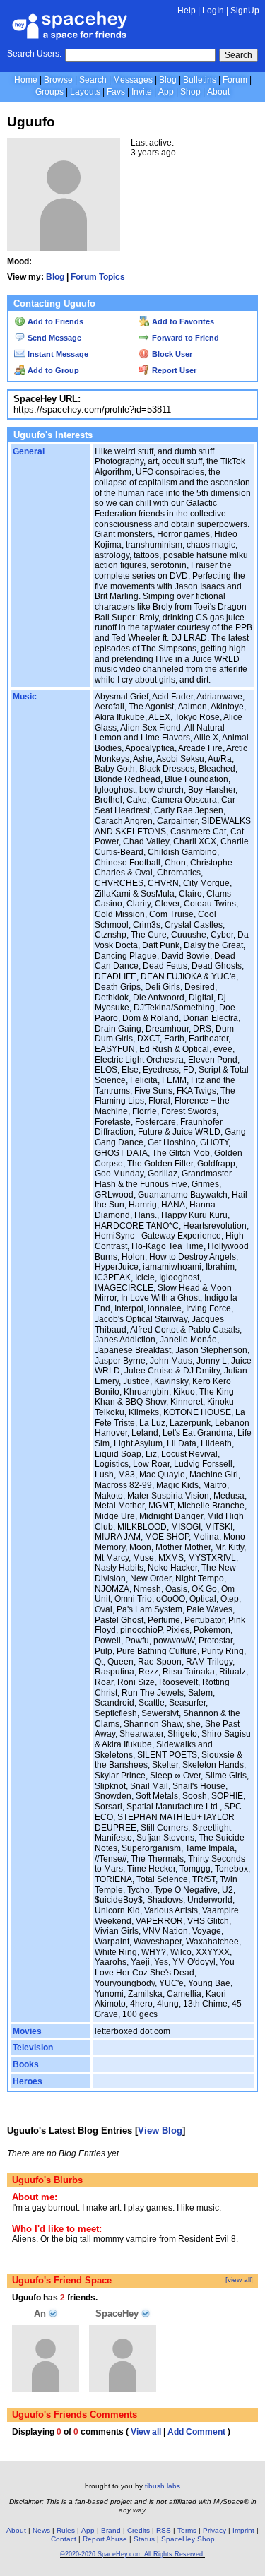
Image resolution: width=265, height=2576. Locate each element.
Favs (116, 92)
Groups (49, 92)
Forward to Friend (184, 338)
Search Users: (34, 54)
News (41, 2530)
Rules (66, 2530)
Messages (133, 80)
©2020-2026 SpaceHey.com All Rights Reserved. (132, 2554)
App (166, 92)
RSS (164, 2530)
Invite (142, 92)
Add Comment (196, 2432)
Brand (111, 2530)
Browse (58, 80)
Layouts (85, 92)
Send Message (53, 338)
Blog (168, 80)
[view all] (239, 2280)
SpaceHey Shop (188, 2539)
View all (146, 2432)
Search (238, 55)
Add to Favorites (182, 321)
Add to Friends (54, 321)
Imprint (243, 2530)
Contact (64, 2539)
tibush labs (163, 2486)
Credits (139, 2530)
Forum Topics (98, 277)
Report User (173, 370)
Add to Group (52, 370)
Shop (190, 92)
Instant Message (57, 354)
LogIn (213, 11)
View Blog (160, 2131)
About (218, 92)
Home (26, 80)
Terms (187, 2530)
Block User (171, 354)
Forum (235, 80)
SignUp (245, 11)
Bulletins (200, 80)
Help (187, 11)
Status (144, 2539)
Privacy (214, 2530)
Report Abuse (105, 2539)
